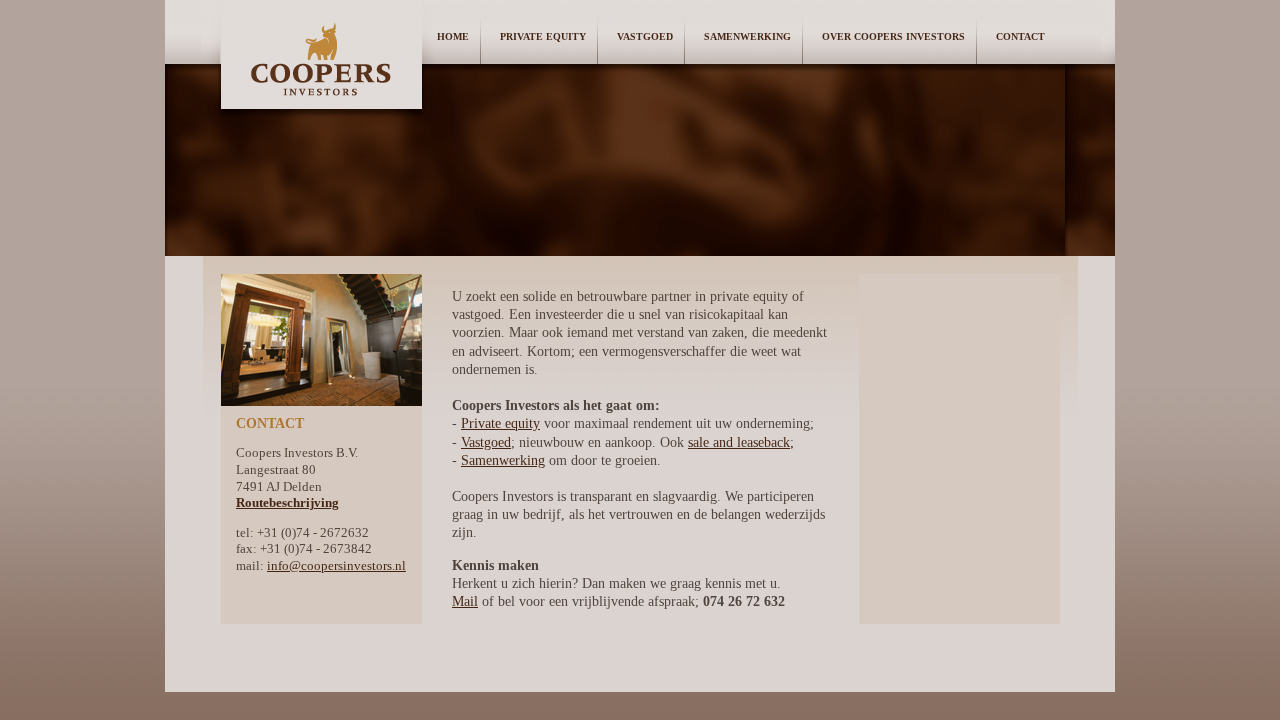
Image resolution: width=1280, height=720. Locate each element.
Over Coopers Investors (893, 36)
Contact (1020, 36)
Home (453, 36)
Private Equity (543, 36)
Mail (465, 601)
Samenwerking (747, 36)
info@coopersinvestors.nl (336, 566)
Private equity (500, 423)
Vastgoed (645, 36)
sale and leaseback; (741, 442)
